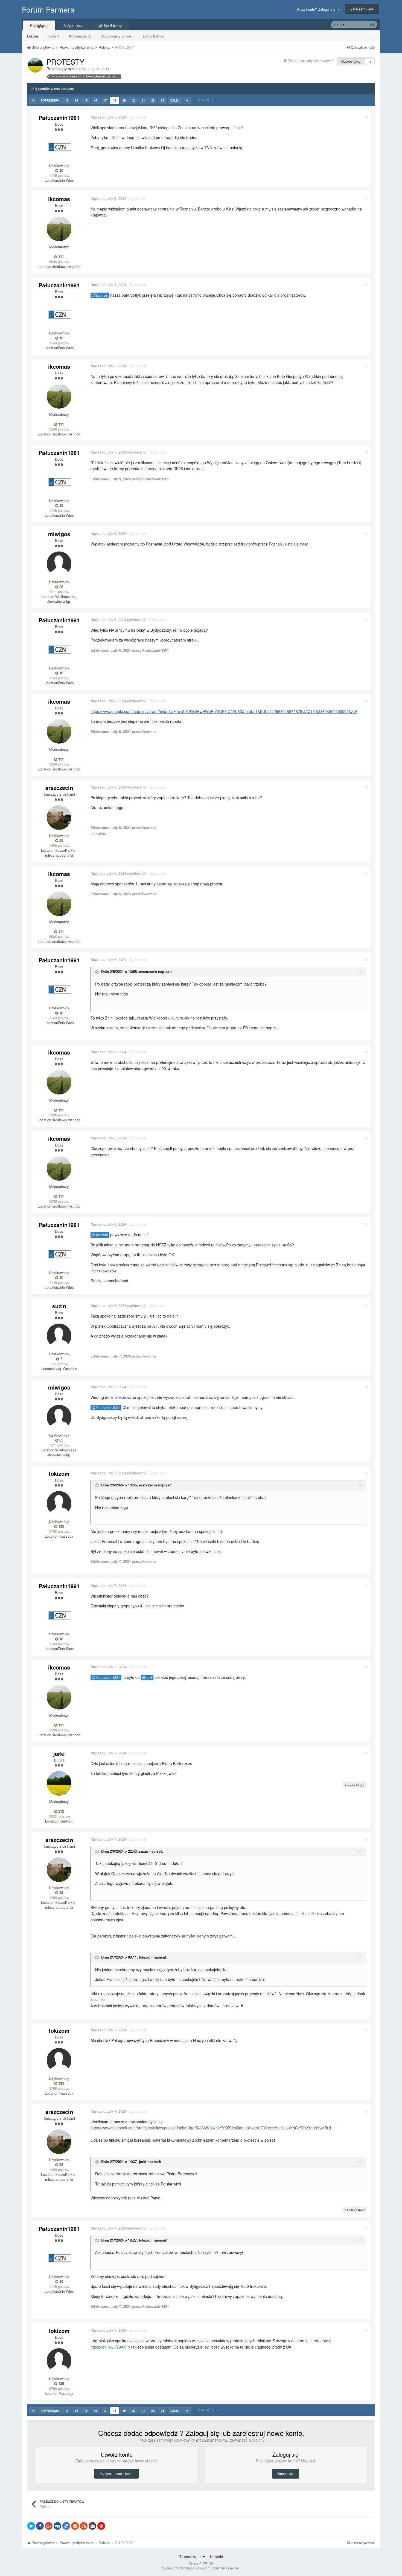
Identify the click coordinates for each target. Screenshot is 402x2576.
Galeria (53, 36)
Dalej (175, 100)
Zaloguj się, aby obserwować (311, 61)
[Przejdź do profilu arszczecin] (59, 818)
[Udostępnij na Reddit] (75, 2526)
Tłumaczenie (191, 2557)
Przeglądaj (39, 25)
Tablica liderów (152, 36)
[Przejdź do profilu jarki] (35, 65)
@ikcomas (100, 295)
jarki (82, 69)
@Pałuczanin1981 (106, 1408)
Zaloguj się (286, 2474)
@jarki (147, 1677)
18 (115, 100)
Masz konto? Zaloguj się (317, 9)
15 (86, 100)
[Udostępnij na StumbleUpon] (84, 2526)
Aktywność (73, 25)
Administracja (80, 36)
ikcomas (59, 199)
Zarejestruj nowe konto (116, 2474)
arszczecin (59, 788)
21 (143, 100)
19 (124, 100)
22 (153, 100)
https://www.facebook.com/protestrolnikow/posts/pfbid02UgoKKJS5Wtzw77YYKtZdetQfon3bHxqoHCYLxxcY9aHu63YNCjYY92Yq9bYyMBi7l (211, 2128)
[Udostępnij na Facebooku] (40, 2526)
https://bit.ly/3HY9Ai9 (108, 2347)
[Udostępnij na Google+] (49, 2526)
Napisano (108, 117)
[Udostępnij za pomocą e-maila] (92, 2526)
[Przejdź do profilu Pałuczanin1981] (59, 148)
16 (95, 100)
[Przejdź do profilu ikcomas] (59, 229)
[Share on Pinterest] (101, 2526)
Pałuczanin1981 (59, 118)
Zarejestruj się (362, 9)
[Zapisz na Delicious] (66, 2526)
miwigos (59, 534)
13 (67, 100)
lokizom (59, 1473)
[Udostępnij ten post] (366, 117)
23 (162, 100)
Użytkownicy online (116, 36)
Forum (32, 36)
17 (105, 100)
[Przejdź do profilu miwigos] (59, 564)
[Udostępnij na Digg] (57, 2526)
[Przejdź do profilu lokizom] (59, 1503)
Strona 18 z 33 (206, 100)
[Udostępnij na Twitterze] (31, 2526)
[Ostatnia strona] (187, 100)
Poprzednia (50, 100)
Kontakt (217, 2557)
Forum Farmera (48, 9)
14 (76, 100)
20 (134, 100)
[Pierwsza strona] (33, 100)
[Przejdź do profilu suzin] (59, 1336)
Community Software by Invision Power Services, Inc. (201, 2568)
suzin (59, 1306)
